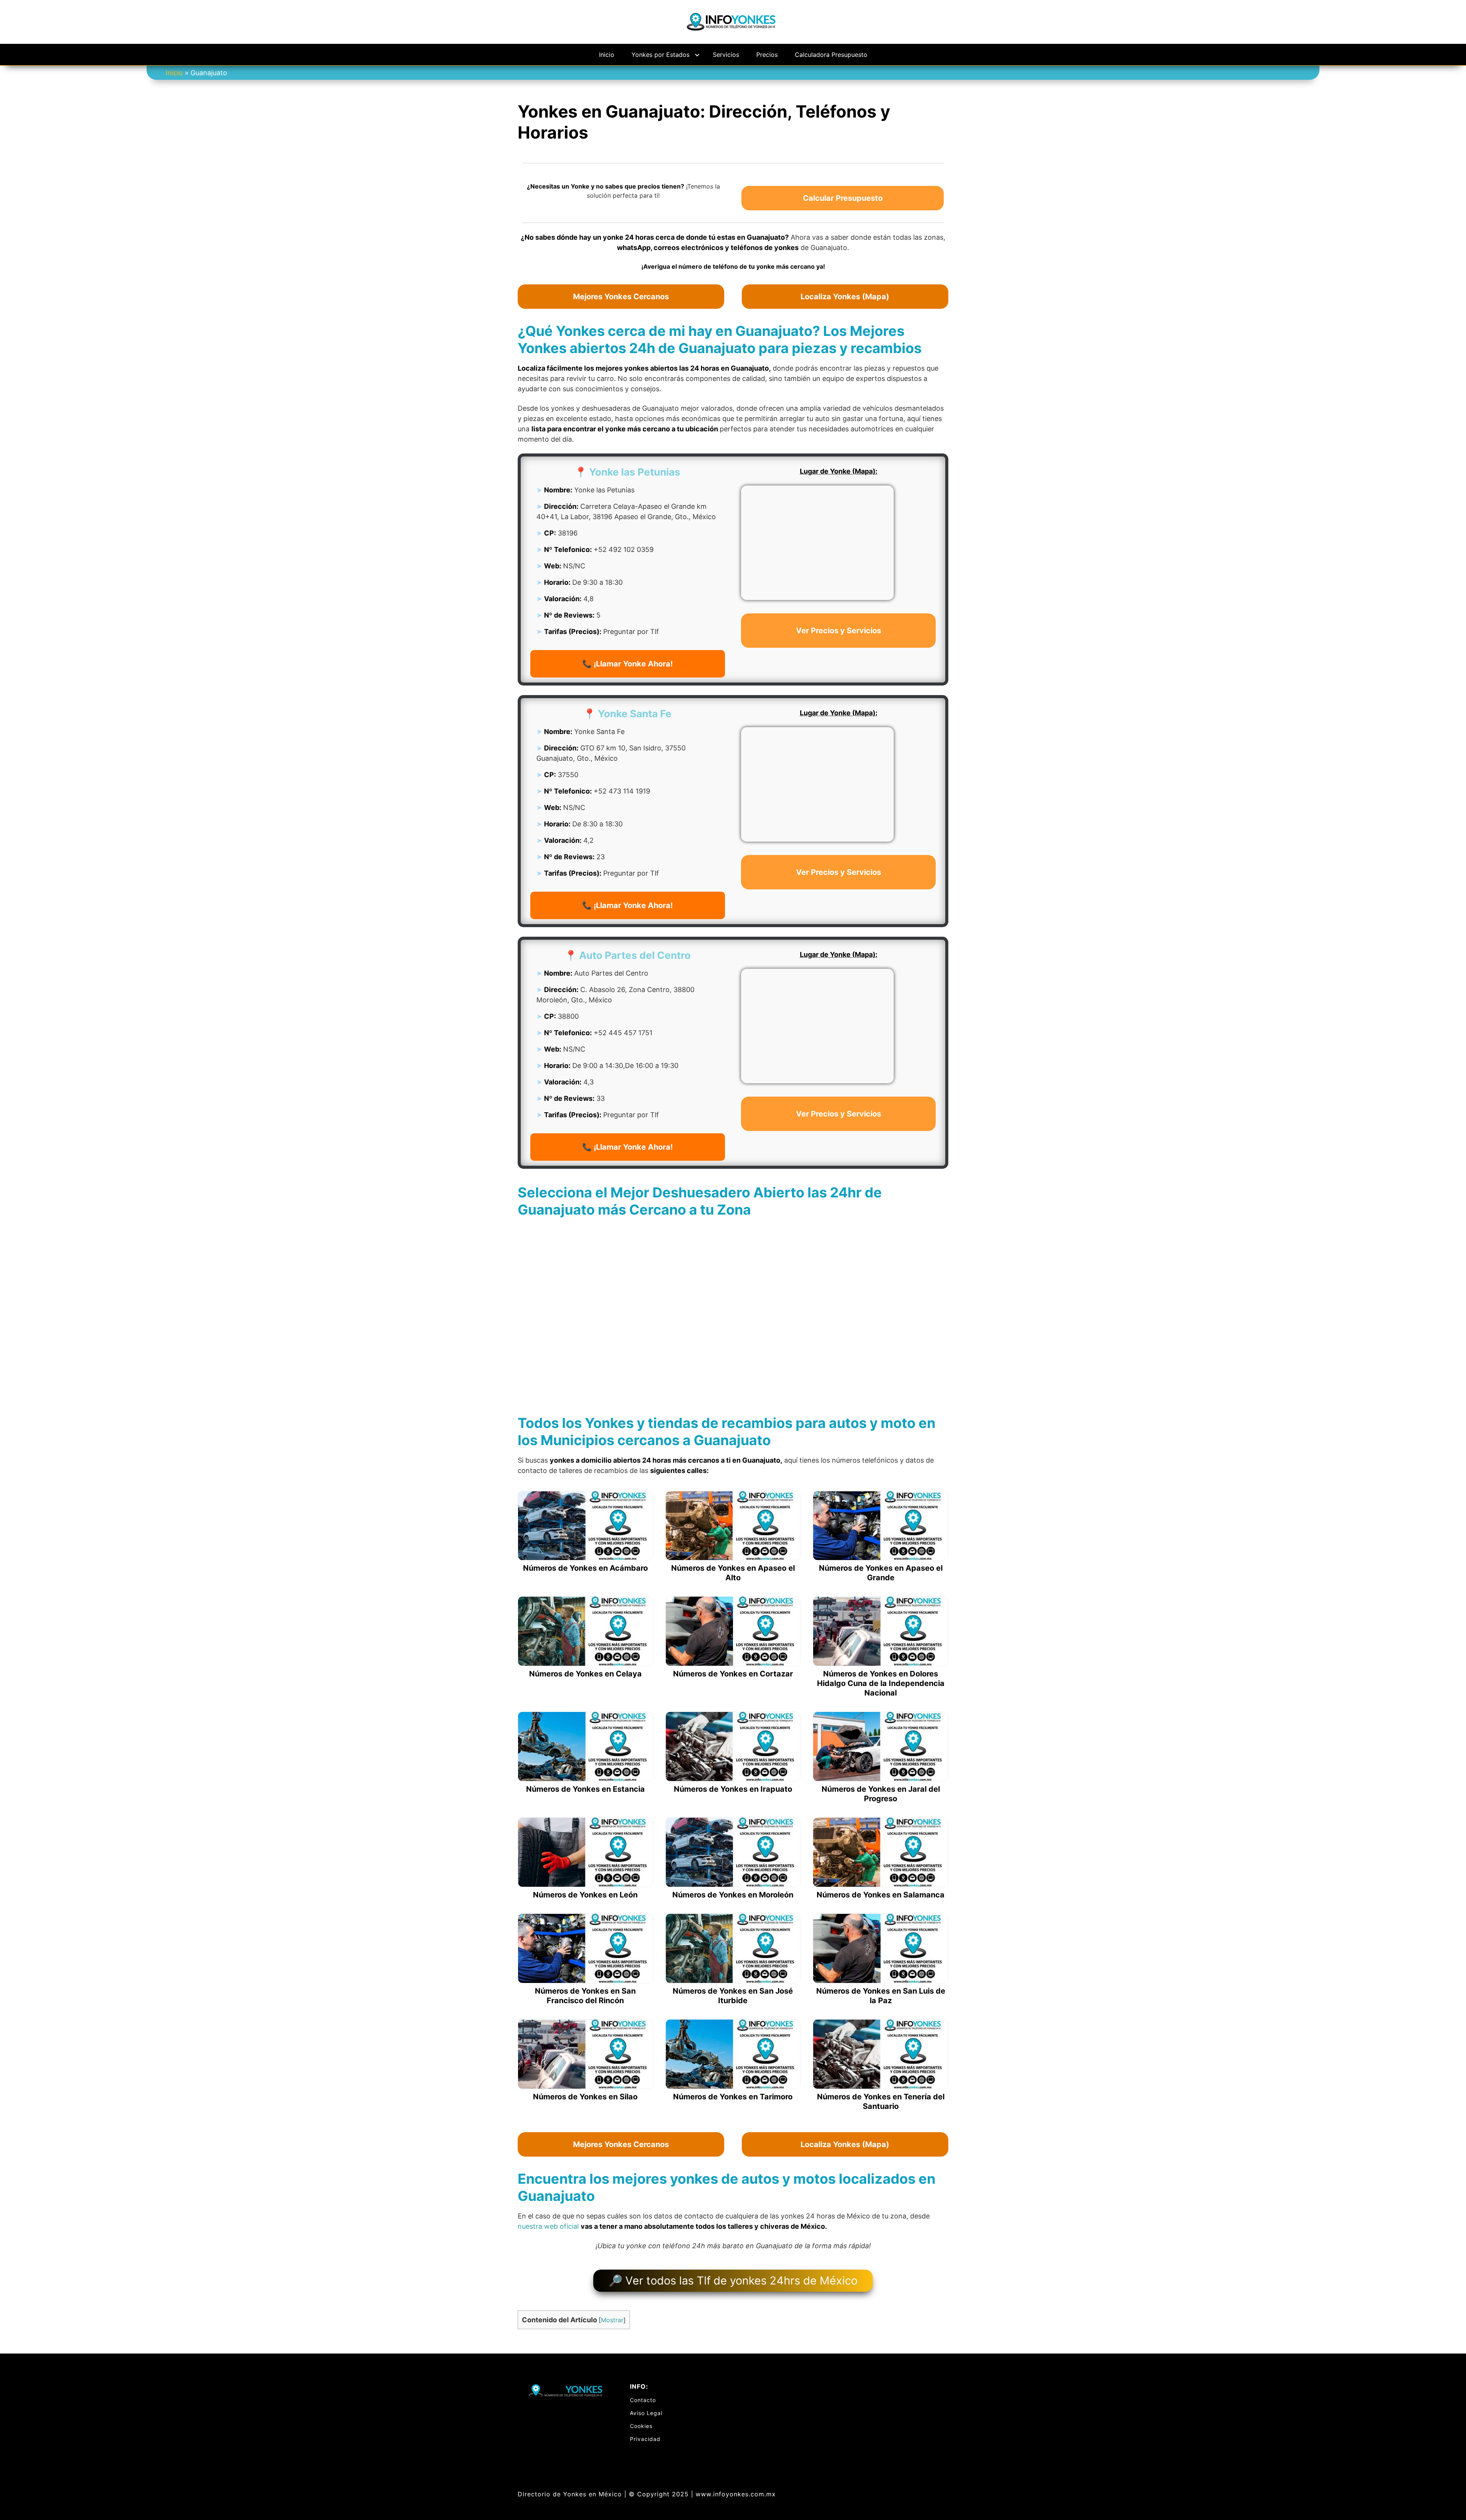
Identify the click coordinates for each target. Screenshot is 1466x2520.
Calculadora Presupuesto (831, 55)
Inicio (607, 55)
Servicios (726, 55)
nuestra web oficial (548, 2226)
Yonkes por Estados (660, 55)
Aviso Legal (646, 2413)
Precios (767, 55)
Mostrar (612, 2320)
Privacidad (645, 2439)
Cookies (641, 2426)
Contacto (643, 2400)
